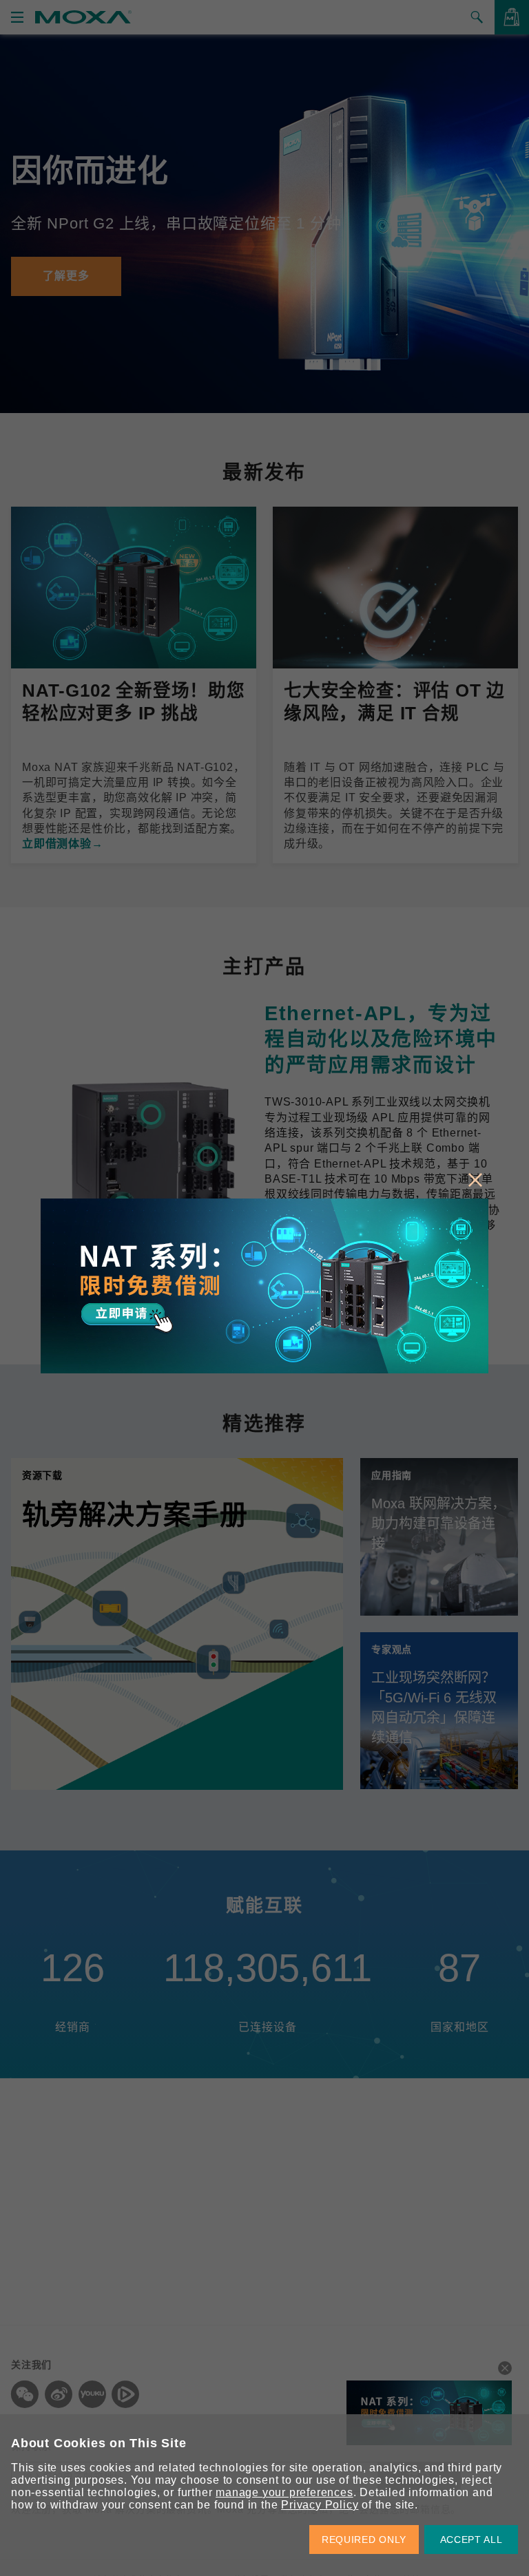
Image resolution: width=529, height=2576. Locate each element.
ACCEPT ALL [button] (471, 2540)
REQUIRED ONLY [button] (364, 2540)
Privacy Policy (320, 2505)
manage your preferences (284, 2492)
